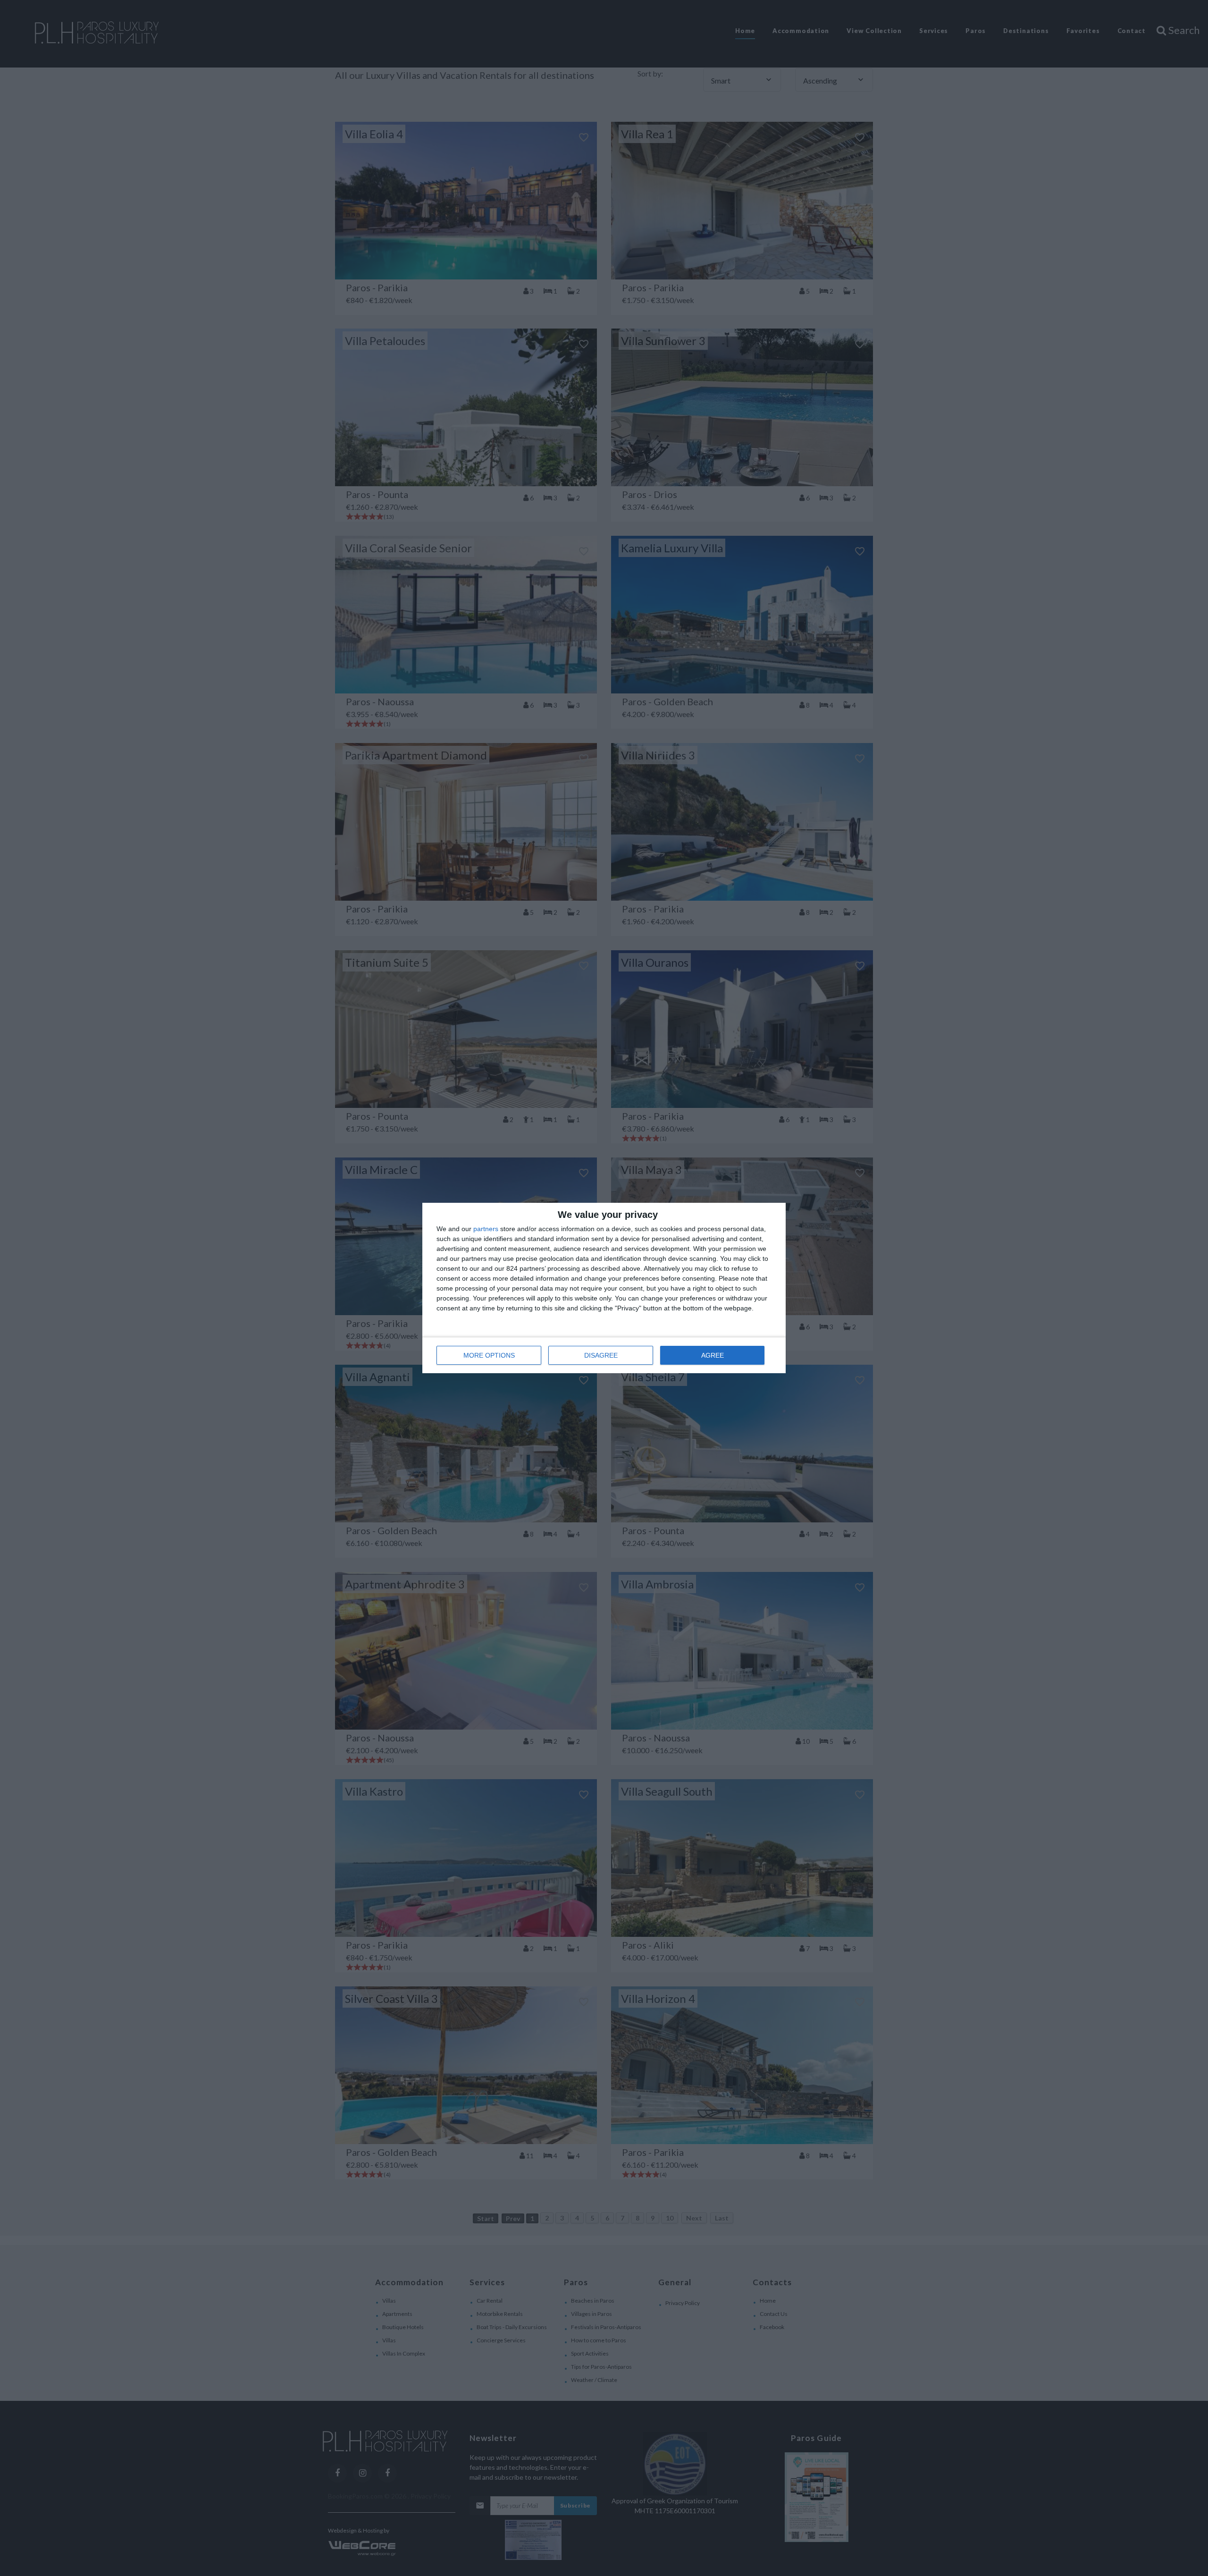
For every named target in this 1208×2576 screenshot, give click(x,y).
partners (486, 1229)
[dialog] (604, 1288)
